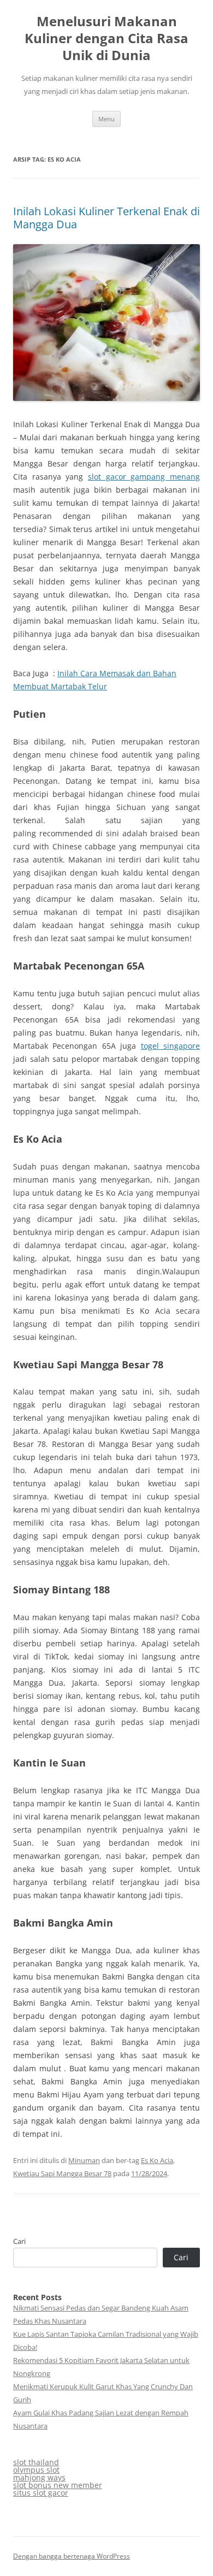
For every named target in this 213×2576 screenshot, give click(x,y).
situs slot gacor (41, 2493)
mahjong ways (39, 2477)
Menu (106, 119)
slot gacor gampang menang (144, 477)
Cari (19, 2241)
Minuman (84, 2160)
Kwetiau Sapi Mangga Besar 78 (62, 2173)
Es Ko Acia (157, 2160)
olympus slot (36, 2470)
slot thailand (36, 2462)
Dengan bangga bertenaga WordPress (72, 2556)
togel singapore (170, 1046)
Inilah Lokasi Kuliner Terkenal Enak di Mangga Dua (106, 218)
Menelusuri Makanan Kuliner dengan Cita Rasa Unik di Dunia (106, 39)
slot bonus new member (58, 2485)
